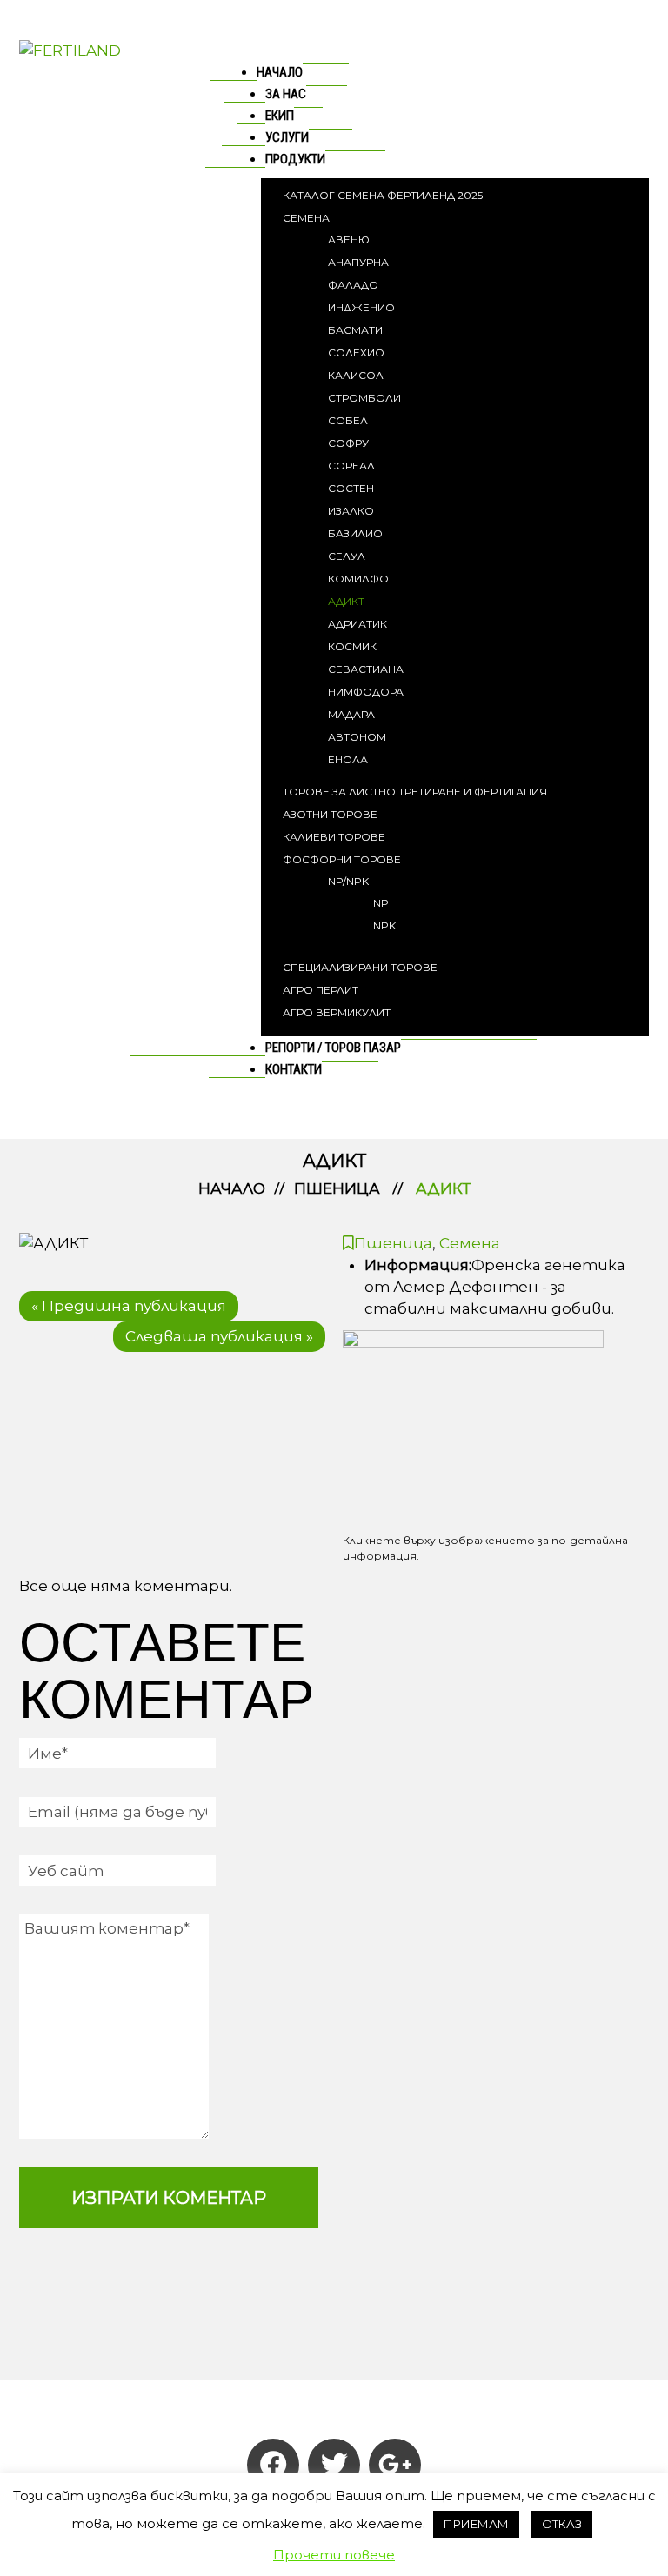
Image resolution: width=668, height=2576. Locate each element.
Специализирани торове (360, 967)
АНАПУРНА (358, 262)
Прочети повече (334, 2555)
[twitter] (334, 2465)
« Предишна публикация (129, 1306)
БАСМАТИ (355, 330)
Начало (232, 1188)
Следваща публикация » (219, 1336)
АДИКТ (346, 601)
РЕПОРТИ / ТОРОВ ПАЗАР (333, 1048)
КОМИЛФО (358, 579)
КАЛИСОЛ (356, 375)
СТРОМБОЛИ (364, 398)
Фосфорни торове (342, 859)
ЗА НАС (286, 94)
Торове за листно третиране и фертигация (415, 792)
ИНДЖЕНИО (361, 307)
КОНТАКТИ (294, 1069)
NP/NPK (348, 881)
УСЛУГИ (287, 137)
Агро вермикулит (337, 1012)
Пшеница (337, 1188)
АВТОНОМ (357, 737)
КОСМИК (352, 646)
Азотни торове (330, 814)
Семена (306, 218)
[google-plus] (395, 2465)
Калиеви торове (334, 837)
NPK (384, 925)
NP (381, 903)
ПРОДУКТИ (295, 159)
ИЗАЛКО (351, 511)
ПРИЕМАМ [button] (476, 2524)
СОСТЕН (351, 488)
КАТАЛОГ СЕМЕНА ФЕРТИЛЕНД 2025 (383, 195)
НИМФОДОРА (366, 692)
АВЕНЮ (349, 240)
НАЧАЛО (280, 72)
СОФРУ (348, 443)
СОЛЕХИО (356, 353)
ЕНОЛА (348, 759)
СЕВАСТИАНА (366, 669)
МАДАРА (351, 714)
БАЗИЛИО (355, 533)
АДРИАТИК (357, 624)
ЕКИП (280, 116)
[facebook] (273, 2465)
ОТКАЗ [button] (562, 2524)
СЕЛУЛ (347, 556)
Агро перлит (321, 990)
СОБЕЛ (348, 420)
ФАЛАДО (353, 285)
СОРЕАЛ (351, 466)
